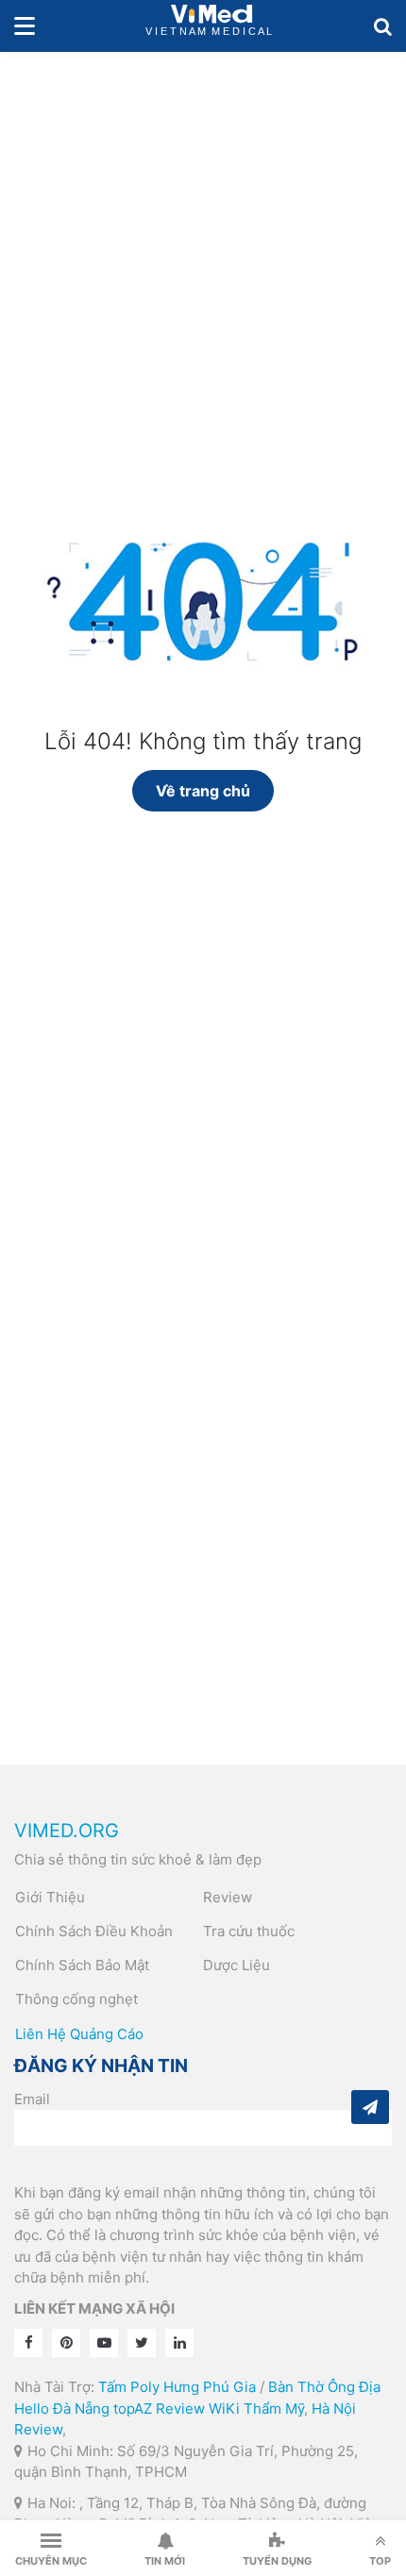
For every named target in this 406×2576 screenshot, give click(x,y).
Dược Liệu (237, 1965)
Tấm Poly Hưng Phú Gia (177, 2387)
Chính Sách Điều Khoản (94, 1931)
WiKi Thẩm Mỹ (256, 2409)
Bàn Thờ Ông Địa (324, 2387)
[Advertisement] (203, 264)
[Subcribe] (370, 2107)
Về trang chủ (203, 791)
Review (228, 1897)
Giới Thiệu (50, 1897)
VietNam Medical (211, 26)
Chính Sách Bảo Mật (82, 1965)
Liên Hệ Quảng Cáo (79, 2034)
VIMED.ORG (67, 1831)
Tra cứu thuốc (249, 1931)
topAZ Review (159, 2409)
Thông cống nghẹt (76, 1999)
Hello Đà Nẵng (62, 2409)
